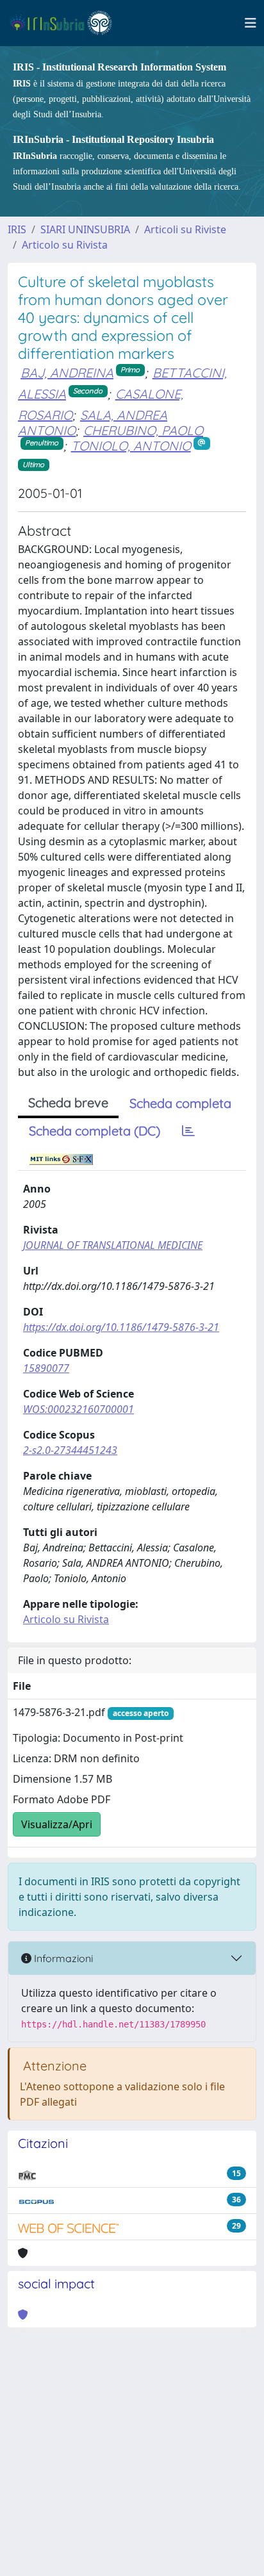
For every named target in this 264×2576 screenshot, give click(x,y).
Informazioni (62, 1958)
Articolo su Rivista (65, 245)
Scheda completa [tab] (180, 1103)
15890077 (46, 1368)
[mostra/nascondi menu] (251, 23)
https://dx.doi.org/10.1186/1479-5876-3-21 (121, 1327)
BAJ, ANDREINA (67, 373)
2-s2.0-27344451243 (70, 1450)
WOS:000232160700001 (78, 1409)
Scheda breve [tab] (68, 1102)
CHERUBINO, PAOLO (143, 430)
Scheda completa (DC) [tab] (95, 1131)
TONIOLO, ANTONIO (131, 446)
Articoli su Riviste (185, 229)
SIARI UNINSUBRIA (85, 229)
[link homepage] (66, 23)
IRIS (17, 229)
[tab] (188, 1131)
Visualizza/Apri (57, 1824)
